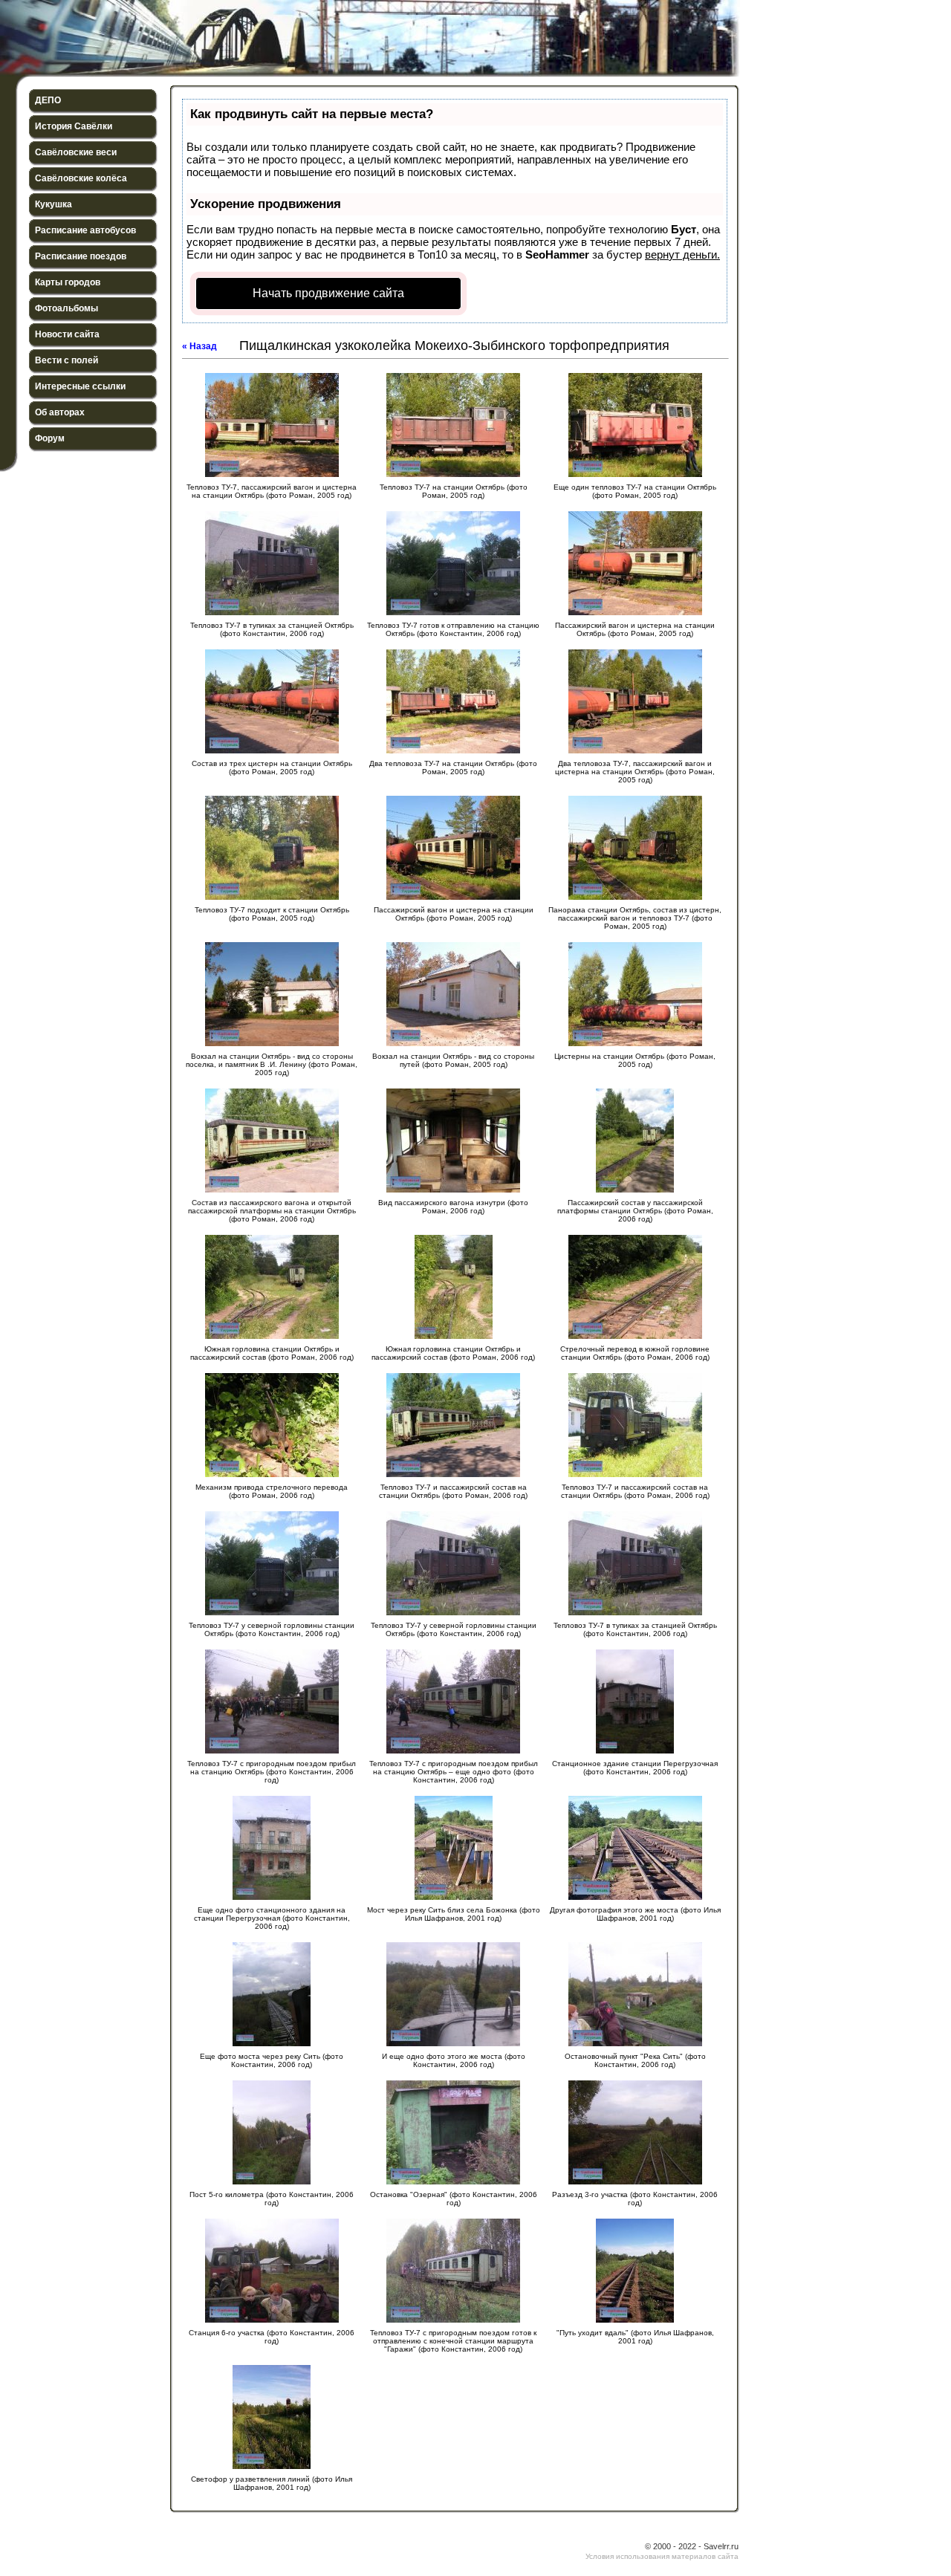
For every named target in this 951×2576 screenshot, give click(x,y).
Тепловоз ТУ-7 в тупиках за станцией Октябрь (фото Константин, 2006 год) (272, 629)
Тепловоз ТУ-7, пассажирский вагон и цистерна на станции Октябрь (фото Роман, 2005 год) (272, 491)
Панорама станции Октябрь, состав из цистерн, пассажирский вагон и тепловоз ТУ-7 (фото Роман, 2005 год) (635, 918)
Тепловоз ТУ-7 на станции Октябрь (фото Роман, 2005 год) (454, 491)
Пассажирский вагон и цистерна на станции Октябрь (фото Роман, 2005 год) (635, 629)
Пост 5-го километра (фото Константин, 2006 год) (272, 2199)
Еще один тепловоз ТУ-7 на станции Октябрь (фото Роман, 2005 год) (635, 491)
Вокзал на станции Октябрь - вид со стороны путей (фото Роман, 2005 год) (453, 1060)
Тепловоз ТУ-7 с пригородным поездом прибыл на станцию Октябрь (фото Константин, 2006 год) (272, 1772)
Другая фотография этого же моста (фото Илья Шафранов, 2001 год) (635, 1914)
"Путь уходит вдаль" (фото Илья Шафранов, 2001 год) (635, 2337)
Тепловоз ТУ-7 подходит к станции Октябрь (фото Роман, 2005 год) (272, 914)
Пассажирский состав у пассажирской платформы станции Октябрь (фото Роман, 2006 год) (635, 1211)
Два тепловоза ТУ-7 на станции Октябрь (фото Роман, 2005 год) (453, 768)
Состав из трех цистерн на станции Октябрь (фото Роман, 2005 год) (272, 768)
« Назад (199, 346)
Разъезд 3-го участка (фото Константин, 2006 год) (635, 2199)
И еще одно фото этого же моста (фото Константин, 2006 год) (454, 2060)
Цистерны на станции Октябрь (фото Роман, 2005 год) (635, 1060)
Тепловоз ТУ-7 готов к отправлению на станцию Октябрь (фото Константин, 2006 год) (453, 629)
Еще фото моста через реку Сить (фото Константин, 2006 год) (272, 2060)
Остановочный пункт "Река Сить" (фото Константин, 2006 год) (635, 2060)
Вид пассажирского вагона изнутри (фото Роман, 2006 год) (453, 1207)
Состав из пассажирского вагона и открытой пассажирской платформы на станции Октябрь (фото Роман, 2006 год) (272, 1211)
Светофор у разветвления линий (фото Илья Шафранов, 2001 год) (272, 2483)
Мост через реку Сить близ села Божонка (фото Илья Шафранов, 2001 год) (454, 1914)
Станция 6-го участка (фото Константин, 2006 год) (272, 2337)
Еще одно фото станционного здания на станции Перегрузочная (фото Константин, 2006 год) (272, 1918)
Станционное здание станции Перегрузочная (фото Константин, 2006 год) (635, 1768)
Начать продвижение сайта (328, 293)
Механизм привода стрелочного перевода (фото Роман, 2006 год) (272, 1491)
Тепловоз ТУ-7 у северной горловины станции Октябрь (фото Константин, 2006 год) (272, 1629)
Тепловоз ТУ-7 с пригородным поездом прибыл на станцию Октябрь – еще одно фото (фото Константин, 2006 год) (454, 1772)
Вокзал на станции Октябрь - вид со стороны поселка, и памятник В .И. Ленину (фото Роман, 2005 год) (272, 1064)
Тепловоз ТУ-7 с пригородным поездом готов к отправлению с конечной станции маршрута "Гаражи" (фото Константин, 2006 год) (453, 2341)
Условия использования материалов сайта (662, 2556)
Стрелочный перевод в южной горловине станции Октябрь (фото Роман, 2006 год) (635, 1353)
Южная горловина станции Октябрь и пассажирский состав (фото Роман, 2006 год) (272, 1353)
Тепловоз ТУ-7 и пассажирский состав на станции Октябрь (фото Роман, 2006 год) (453, 1491)
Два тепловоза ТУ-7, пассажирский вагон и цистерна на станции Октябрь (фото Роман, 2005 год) (635, 772)
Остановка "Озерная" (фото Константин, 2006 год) (454, 2199)
